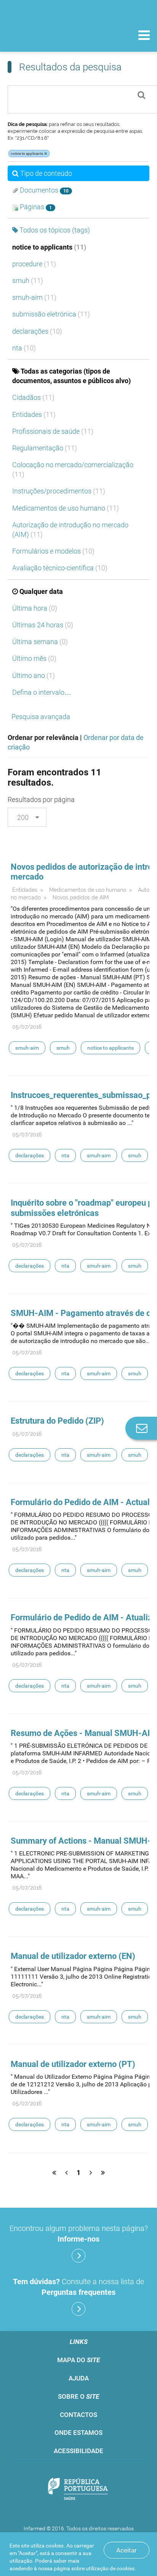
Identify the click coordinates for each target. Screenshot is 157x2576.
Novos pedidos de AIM (81, 897)
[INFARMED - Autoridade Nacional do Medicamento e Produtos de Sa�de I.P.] (46, 35)
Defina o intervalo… (42, 692)
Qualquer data (41, 591)
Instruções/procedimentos (59, 491)
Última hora (35, 608)
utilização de (110, 2568)
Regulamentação (45, 448)
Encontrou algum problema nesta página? (79, 2234)
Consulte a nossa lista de (78, 2287)
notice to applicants (49, 247)
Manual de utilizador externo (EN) (73, 1956)
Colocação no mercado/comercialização (73, 469)
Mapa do (78, 2360)
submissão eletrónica (51, 314)
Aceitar (127, 2550)
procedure (34, 264)
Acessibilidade (78, 2451)
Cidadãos (33, 397)
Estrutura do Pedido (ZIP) (57, 1421)
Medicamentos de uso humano (66, 508)
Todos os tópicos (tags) (55, 230)
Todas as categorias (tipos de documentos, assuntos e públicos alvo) (71, 376)
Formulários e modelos (53, 551)
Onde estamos (78, 2433)
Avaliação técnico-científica (60, 568)
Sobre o (78, 2396)
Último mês (34, 658)
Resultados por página (41, 800)
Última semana (40, 642)
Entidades (34, 414)
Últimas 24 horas (43, 625)
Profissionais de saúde (53, 431)
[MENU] (144, 36)
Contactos (78, 2415)
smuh (28, 281)
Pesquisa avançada (41, 717)
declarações (37, 331)
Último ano (34, 675)
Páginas (35, 207)
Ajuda (79, 2378)
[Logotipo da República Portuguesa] (78, 2490)
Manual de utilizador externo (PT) (73, 2064)
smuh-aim (34, 297)
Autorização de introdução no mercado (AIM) (70, 530)
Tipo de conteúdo (46, 173)
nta (24, 348)
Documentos (43, 190)
